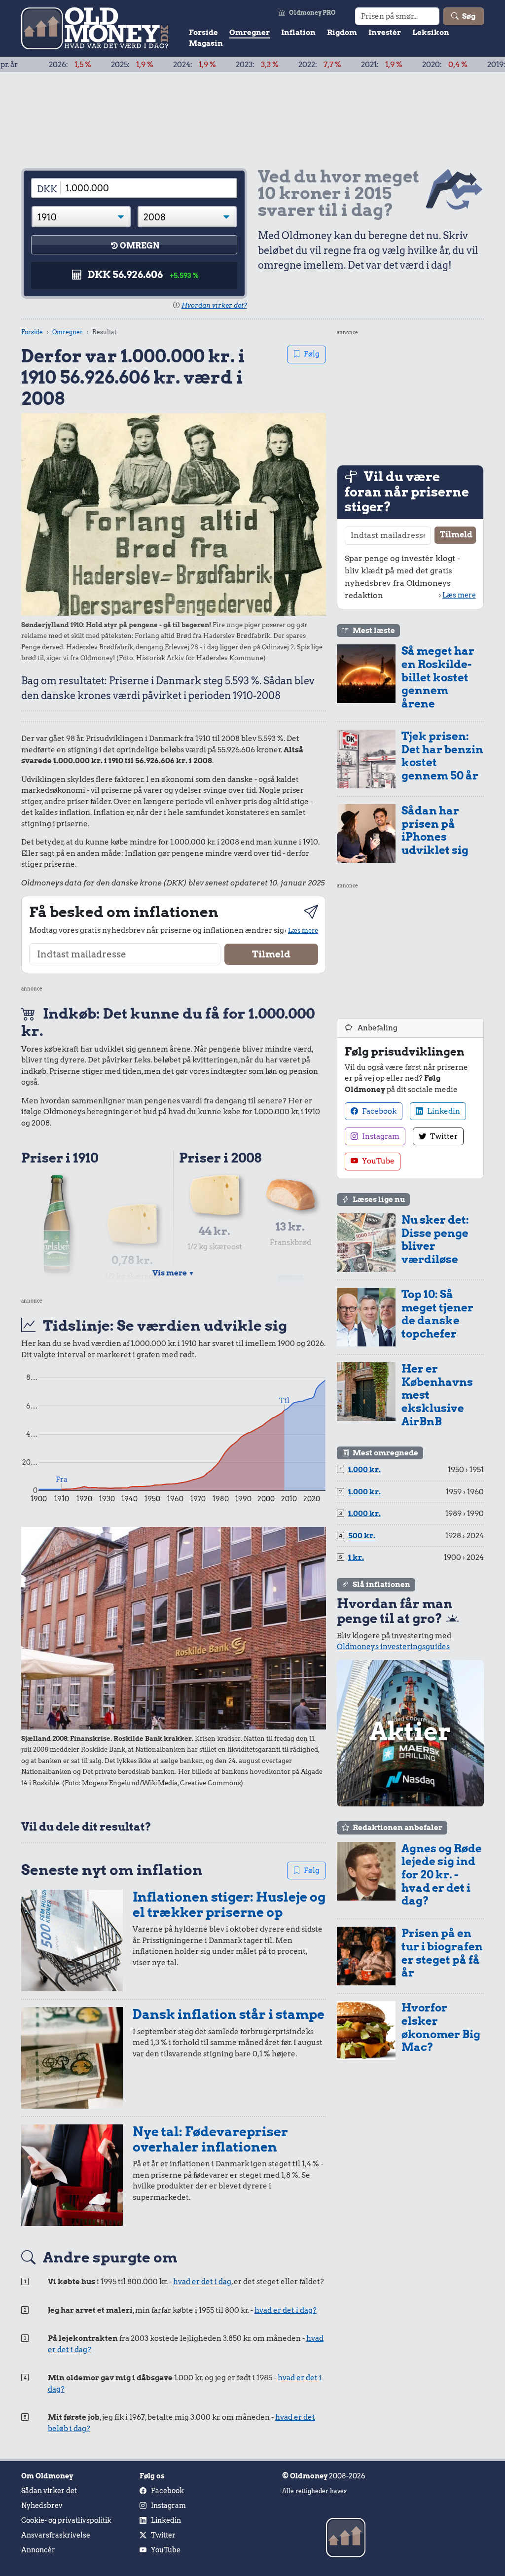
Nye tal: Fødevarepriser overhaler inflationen (210, 2139)
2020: (387, 65)
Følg (312, 354)
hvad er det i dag (202, 2282)
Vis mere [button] (173, 1273)
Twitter (443, 1136)
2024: (137, 65)
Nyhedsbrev (42, 2505)
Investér (385, 33)
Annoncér (38, 2550)
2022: (262, 65)
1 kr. (356, 1557)
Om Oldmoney (47, 2476)
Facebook (379, 1111)
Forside (203, 33)
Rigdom (342, 33)
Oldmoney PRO (312, 13)
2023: (199, 65)
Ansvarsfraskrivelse (56, 2535)
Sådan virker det (49, 2491)
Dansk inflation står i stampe (229, 2014)
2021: (324, 65)
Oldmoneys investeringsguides (393, 1647)
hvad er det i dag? (286, 2310)
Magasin (206, 43)
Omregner (250, 33)
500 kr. (362, 1536)
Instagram (380, 1136)
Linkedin (443, 1111)
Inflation (298, 33)
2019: (451, 65)
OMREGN (140, 246)
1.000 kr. (364, 1470)
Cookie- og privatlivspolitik (66, 2520)
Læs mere (303, 930)
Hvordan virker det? (214, 305)
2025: (74, 65)
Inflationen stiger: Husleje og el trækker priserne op (229, 1905)
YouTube (378, 1161)
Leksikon (431, 33)
